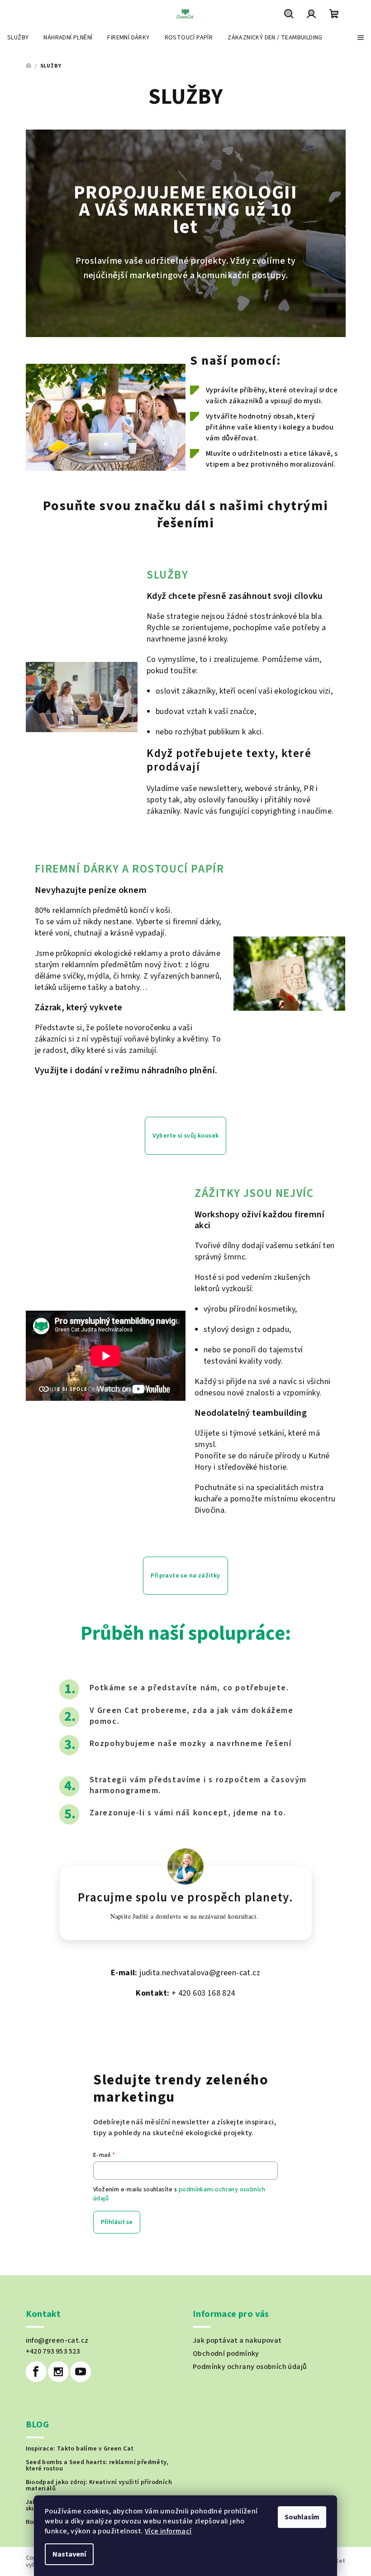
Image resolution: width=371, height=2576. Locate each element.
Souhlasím (302, 2517)
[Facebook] (36, 2372)
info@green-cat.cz (57, 2340)
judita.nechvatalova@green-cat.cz (200, 1973)
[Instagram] (58, 2372)
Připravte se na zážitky (185, 1576)
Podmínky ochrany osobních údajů (250, 2367)
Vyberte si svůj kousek (186, 1136)
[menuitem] (18, 38)
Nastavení (69, 2554)
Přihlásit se (117, 2222)
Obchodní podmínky (226, 2354)
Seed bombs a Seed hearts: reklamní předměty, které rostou (97, 2465)
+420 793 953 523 (53, 2351)
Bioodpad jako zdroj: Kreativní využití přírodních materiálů (99, 2485)
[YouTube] (81, 2372)
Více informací (168, 2531)
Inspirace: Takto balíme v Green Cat (80, 2449)
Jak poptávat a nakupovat (237, 2340)
